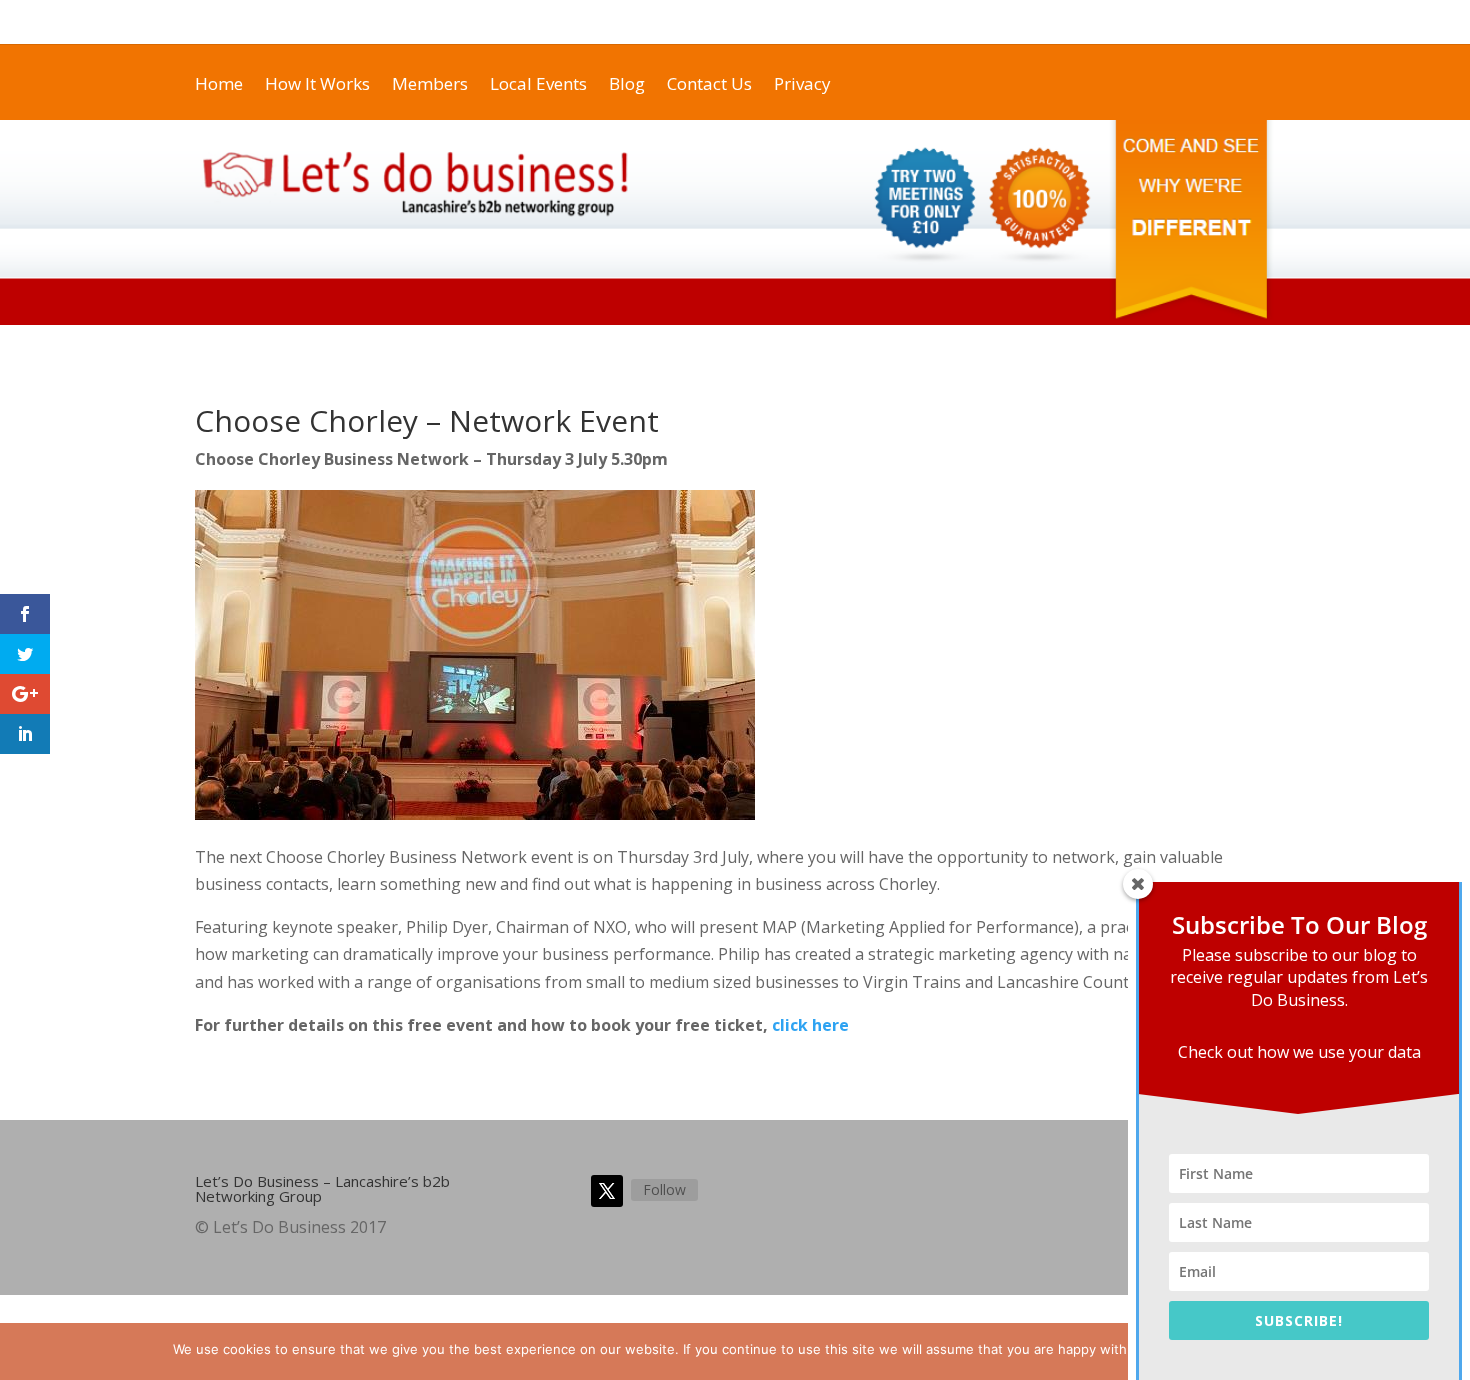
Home (506, 22)
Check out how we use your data (1299, 1052)
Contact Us (632, 22)
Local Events (889, 22)
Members (978, 22)
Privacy (1051, 22)
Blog (561, 22)
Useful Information (1220, 22)
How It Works (788, 22)
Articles (1118, 22)
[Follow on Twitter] (607, 1191)
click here (810, 1025)
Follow (664, 1189)
